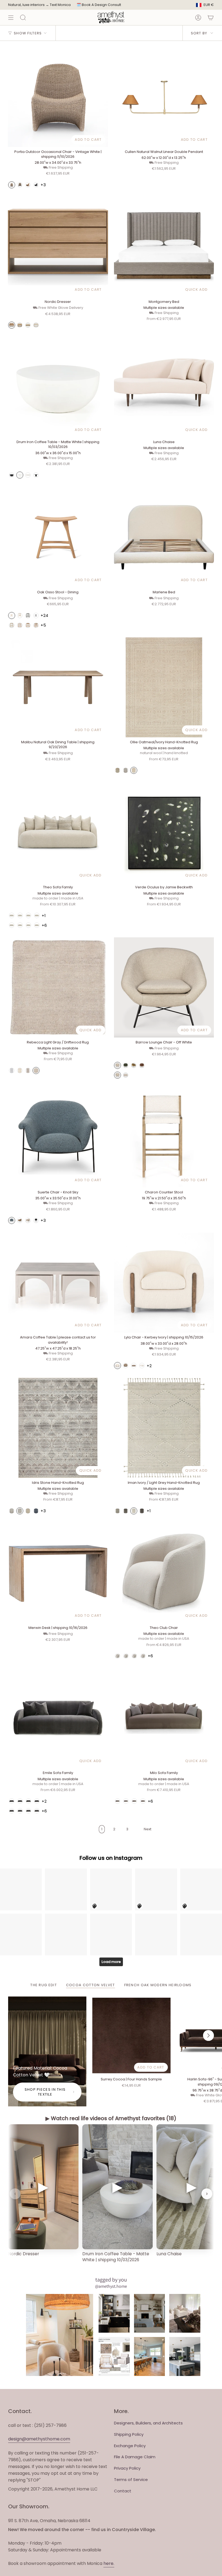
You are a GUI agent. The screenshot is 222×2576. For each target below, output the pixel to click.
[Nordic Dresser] (58, 247)
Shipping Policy (129, 2434)
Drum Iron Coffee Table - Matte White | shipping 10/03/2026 (116, 2257)
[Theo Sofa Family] (58, 833)
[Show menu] (11, 17)
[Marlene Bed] (164, 537)
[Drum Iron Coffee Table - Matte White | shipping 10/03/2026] (58, 387)
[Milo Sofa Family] (164, 1718)
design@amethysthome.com (39, 2439)
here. (109, 2563)
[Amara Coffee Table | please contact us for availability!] (58, 1283)
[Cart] (211, 17)
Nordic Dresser (24, 2254)
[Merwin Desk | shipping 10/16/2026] (58, 1573)
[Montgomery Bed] (164, 247)
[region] (111, 2194)
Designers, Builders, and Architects (148, 2423)
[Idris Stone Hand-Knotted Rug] (58, 1428)
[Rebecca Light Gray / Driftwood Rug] (58, 987)
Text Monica (60, 5)
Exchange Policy (130, 2446)
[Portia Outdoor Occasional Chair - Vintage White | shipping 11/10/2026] (58, 97)
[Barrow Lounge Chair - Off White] (164, 987)
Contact (123, 2491)
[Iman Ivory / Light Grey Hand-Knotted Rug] (164, 1428)
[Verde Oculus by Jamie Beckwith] (164, 833)
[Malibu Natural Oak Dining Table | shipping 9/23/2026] (58, 688)
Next (208, 2035)
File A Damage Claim (135, 2457)
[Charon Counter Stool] (164, 1137)
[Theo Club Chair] (164, 1573)
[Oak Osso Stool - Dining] (58, 537)
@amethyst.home (111, 2286)
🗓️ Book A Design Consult (99, 5)
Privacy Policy (127, 2468)
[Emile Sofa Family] (58, 1718)
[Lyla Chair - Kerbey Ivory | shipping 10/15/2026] (164, 1283)
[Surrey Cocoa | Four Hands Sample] (131, 2036)
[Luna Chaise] (164, 387)
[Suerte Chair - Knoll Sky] (58, 1137)
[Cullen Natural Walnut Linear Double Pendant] (164, 97)
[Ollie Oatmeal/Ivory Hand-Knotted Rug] (164, 688)
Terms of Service (131, 2480)
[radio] (12, 185)
